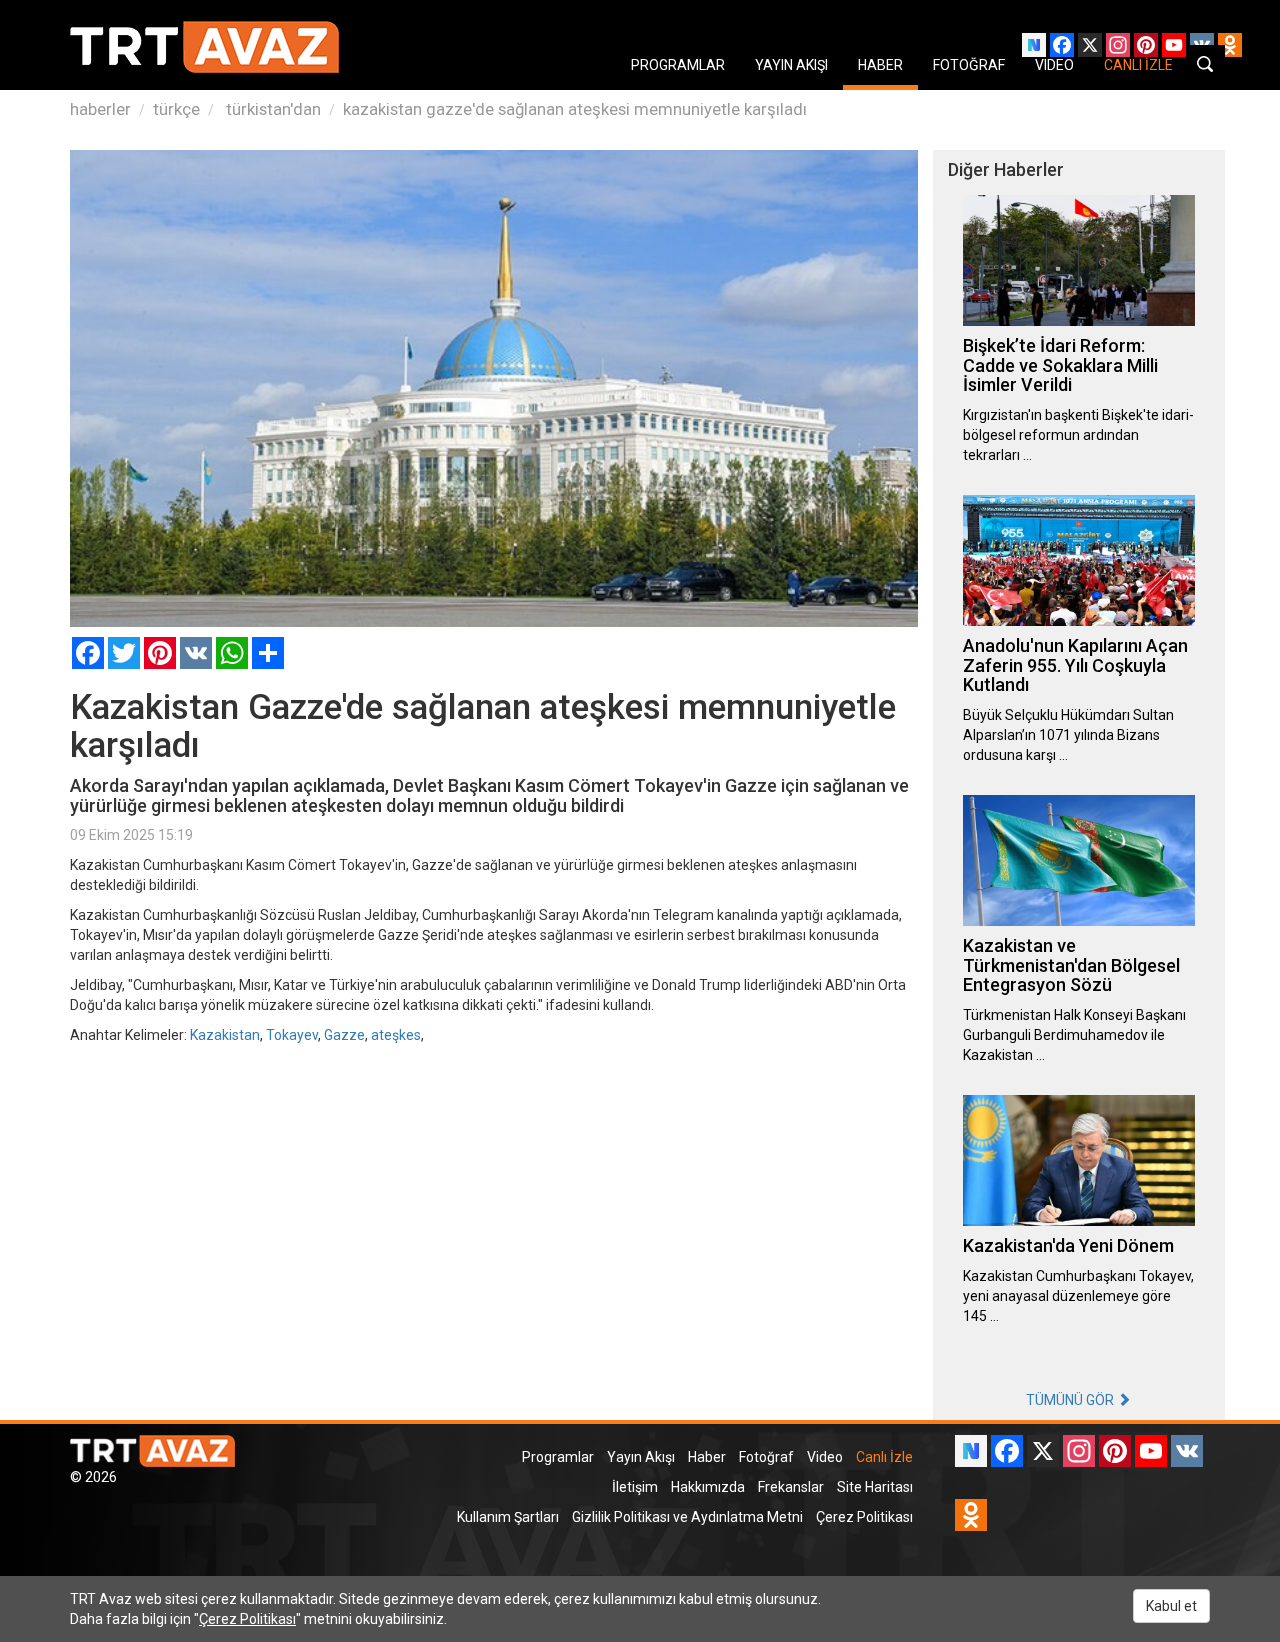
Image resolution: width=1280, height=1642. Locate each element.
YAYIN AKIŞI (791, 65)
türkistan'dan (271, 109)
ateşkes (396, 1035)
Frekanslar (791, 1487)
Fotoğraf (766, 1457)
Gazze (344, 1035)
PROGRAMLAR (678, 65)
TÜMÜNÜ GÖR (1071, 1400)
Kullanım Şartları (508, 1517)
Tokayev (292, 1035)
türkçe (176, 109)
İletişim (635, 1487)
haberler (100, 109)
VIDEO (1054, 65)
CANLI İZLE (1138, 65)
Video (825, 1457)
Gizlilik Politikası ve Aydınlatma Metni (687, 1517)
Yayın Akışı (641, 1457)
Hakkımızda (708, 1487)
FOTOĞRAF (969, 65)
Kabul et (1171, 1606)
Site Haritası (875, 1487)
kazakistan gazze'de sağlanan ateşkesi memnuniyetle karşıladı (575, 109)
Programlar (558, 1457)
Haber (707, 1457)
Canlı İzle (884, 1457)
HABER (880, 65)
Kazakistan (225, 1035)
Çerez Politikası (864, 1517)
